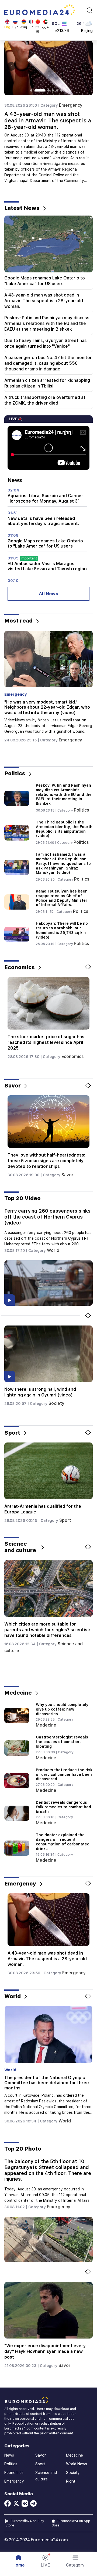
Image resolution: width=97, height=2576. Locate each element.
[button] (75, 2561)
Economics (72, 1062)
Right (71, 2481)
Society (57, 1403)
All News (48, 594)
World (53, 1250)
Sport (66, 1520)
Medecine (46, 1725)
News (9, 2455)
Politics (82, 810)
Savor (67, 1169)
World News (77, 2464)
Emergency (71, 105)
